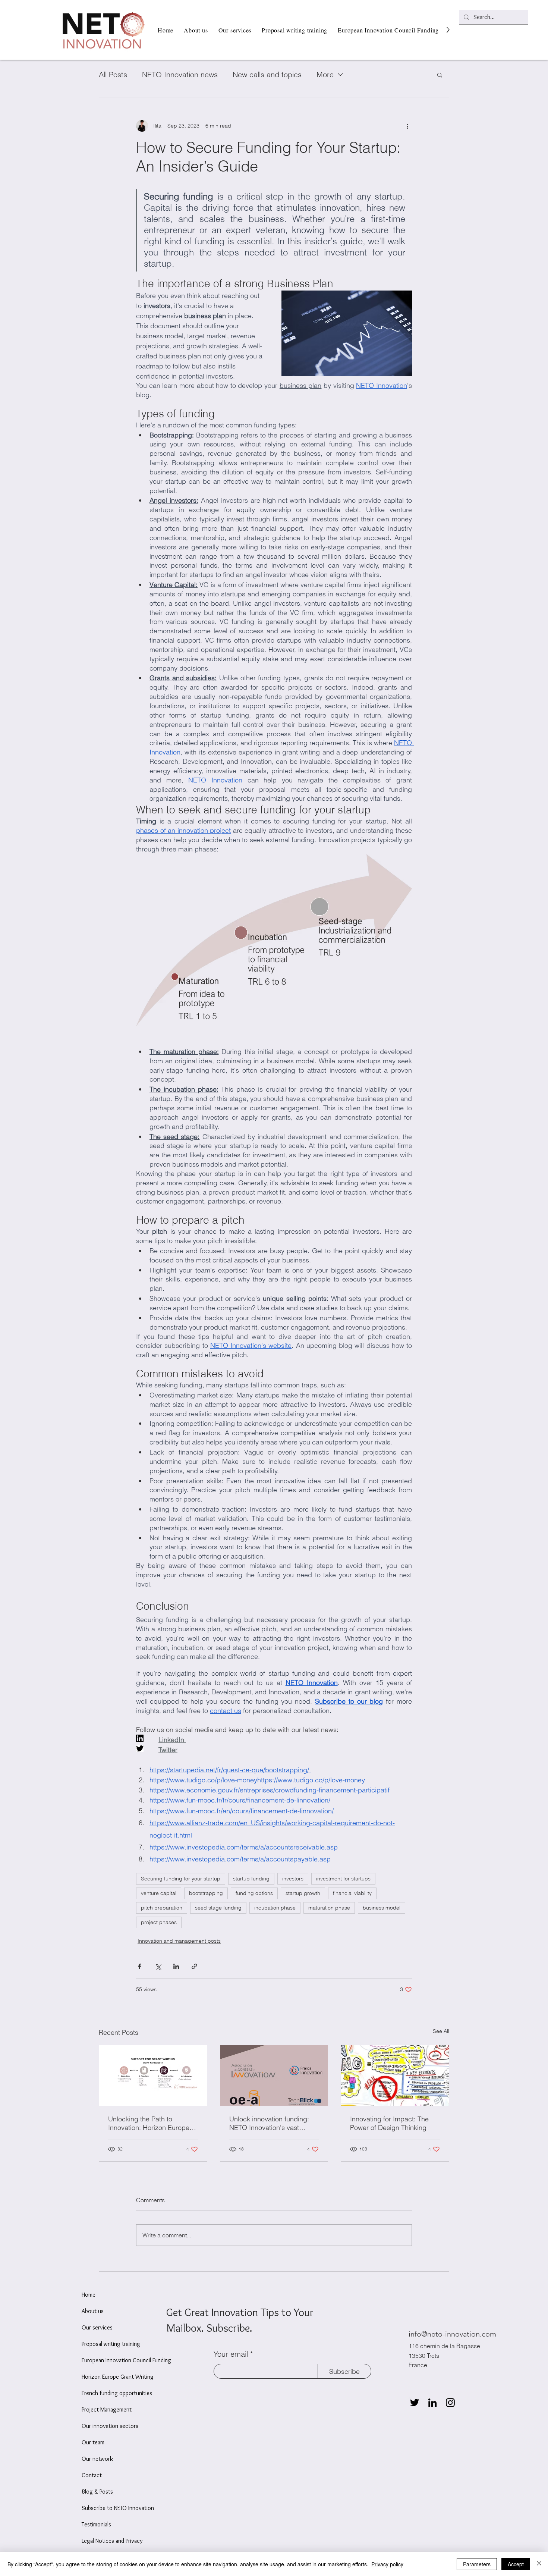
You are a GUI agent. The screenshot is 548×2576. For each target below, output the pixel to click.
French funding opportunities (117, 2393)
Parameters (477, 2564)
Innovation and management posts (179, 1941)
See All (441, 2031)
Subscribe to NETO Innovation (118, 2508)
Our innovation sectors (110, 2426)
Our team (93, 2442)
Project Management (107, 2409)
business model (382, 1908)
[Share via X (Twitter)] (158, 1966)
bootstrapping (206, 1893)
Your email (231, 2354)
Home (89, 2295)
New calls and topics (267, 74)
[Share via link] (194, 1966)
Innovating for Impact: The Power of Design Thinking (389, 2123)
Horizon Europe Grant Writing (118, 2377)
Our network (97, 2459)
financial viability (352, 1893)
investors (293, 1879)
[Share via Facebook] (140, 1966)
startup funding (251, 1879)
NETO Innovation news (180, 74)
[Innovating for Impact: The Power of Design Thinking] (395, 2075)
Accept (516, 2564)
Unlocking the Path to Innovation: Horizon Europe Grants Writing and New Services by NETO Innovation (152, 2123)
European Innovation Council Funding (126, 2360)
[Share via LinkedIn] (176, 1966)
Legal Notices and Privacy (112, 2541)
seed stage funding (218, 1908)
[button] (440, 75)
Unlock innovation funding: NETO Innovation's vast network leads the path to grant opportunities (269, 2123)
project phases (159, 1922)
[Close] (539, 2564)
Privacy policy (387, 2564)
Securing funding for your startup (181, 1879)
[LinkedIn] (432, 2403)
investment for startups (343, 1879)
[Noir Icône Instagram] (450, 2403)
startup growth (303, 1893)
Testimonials (96, 2524)
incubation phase (275, 1908)
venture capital (159, 1893)
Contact (92, 2475)
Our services (97, 2327)
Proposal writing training (111, 2344)
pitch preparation (162, 1908)
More (325, 74)
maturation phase (329, 1908)
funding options (254, 1893)
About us (93, 2311)
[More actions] (407, 126)
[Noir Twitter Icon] (415, 2403)
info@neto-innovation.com (452, 2334)
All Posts (113, 74)
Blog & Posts (97, 2492)
